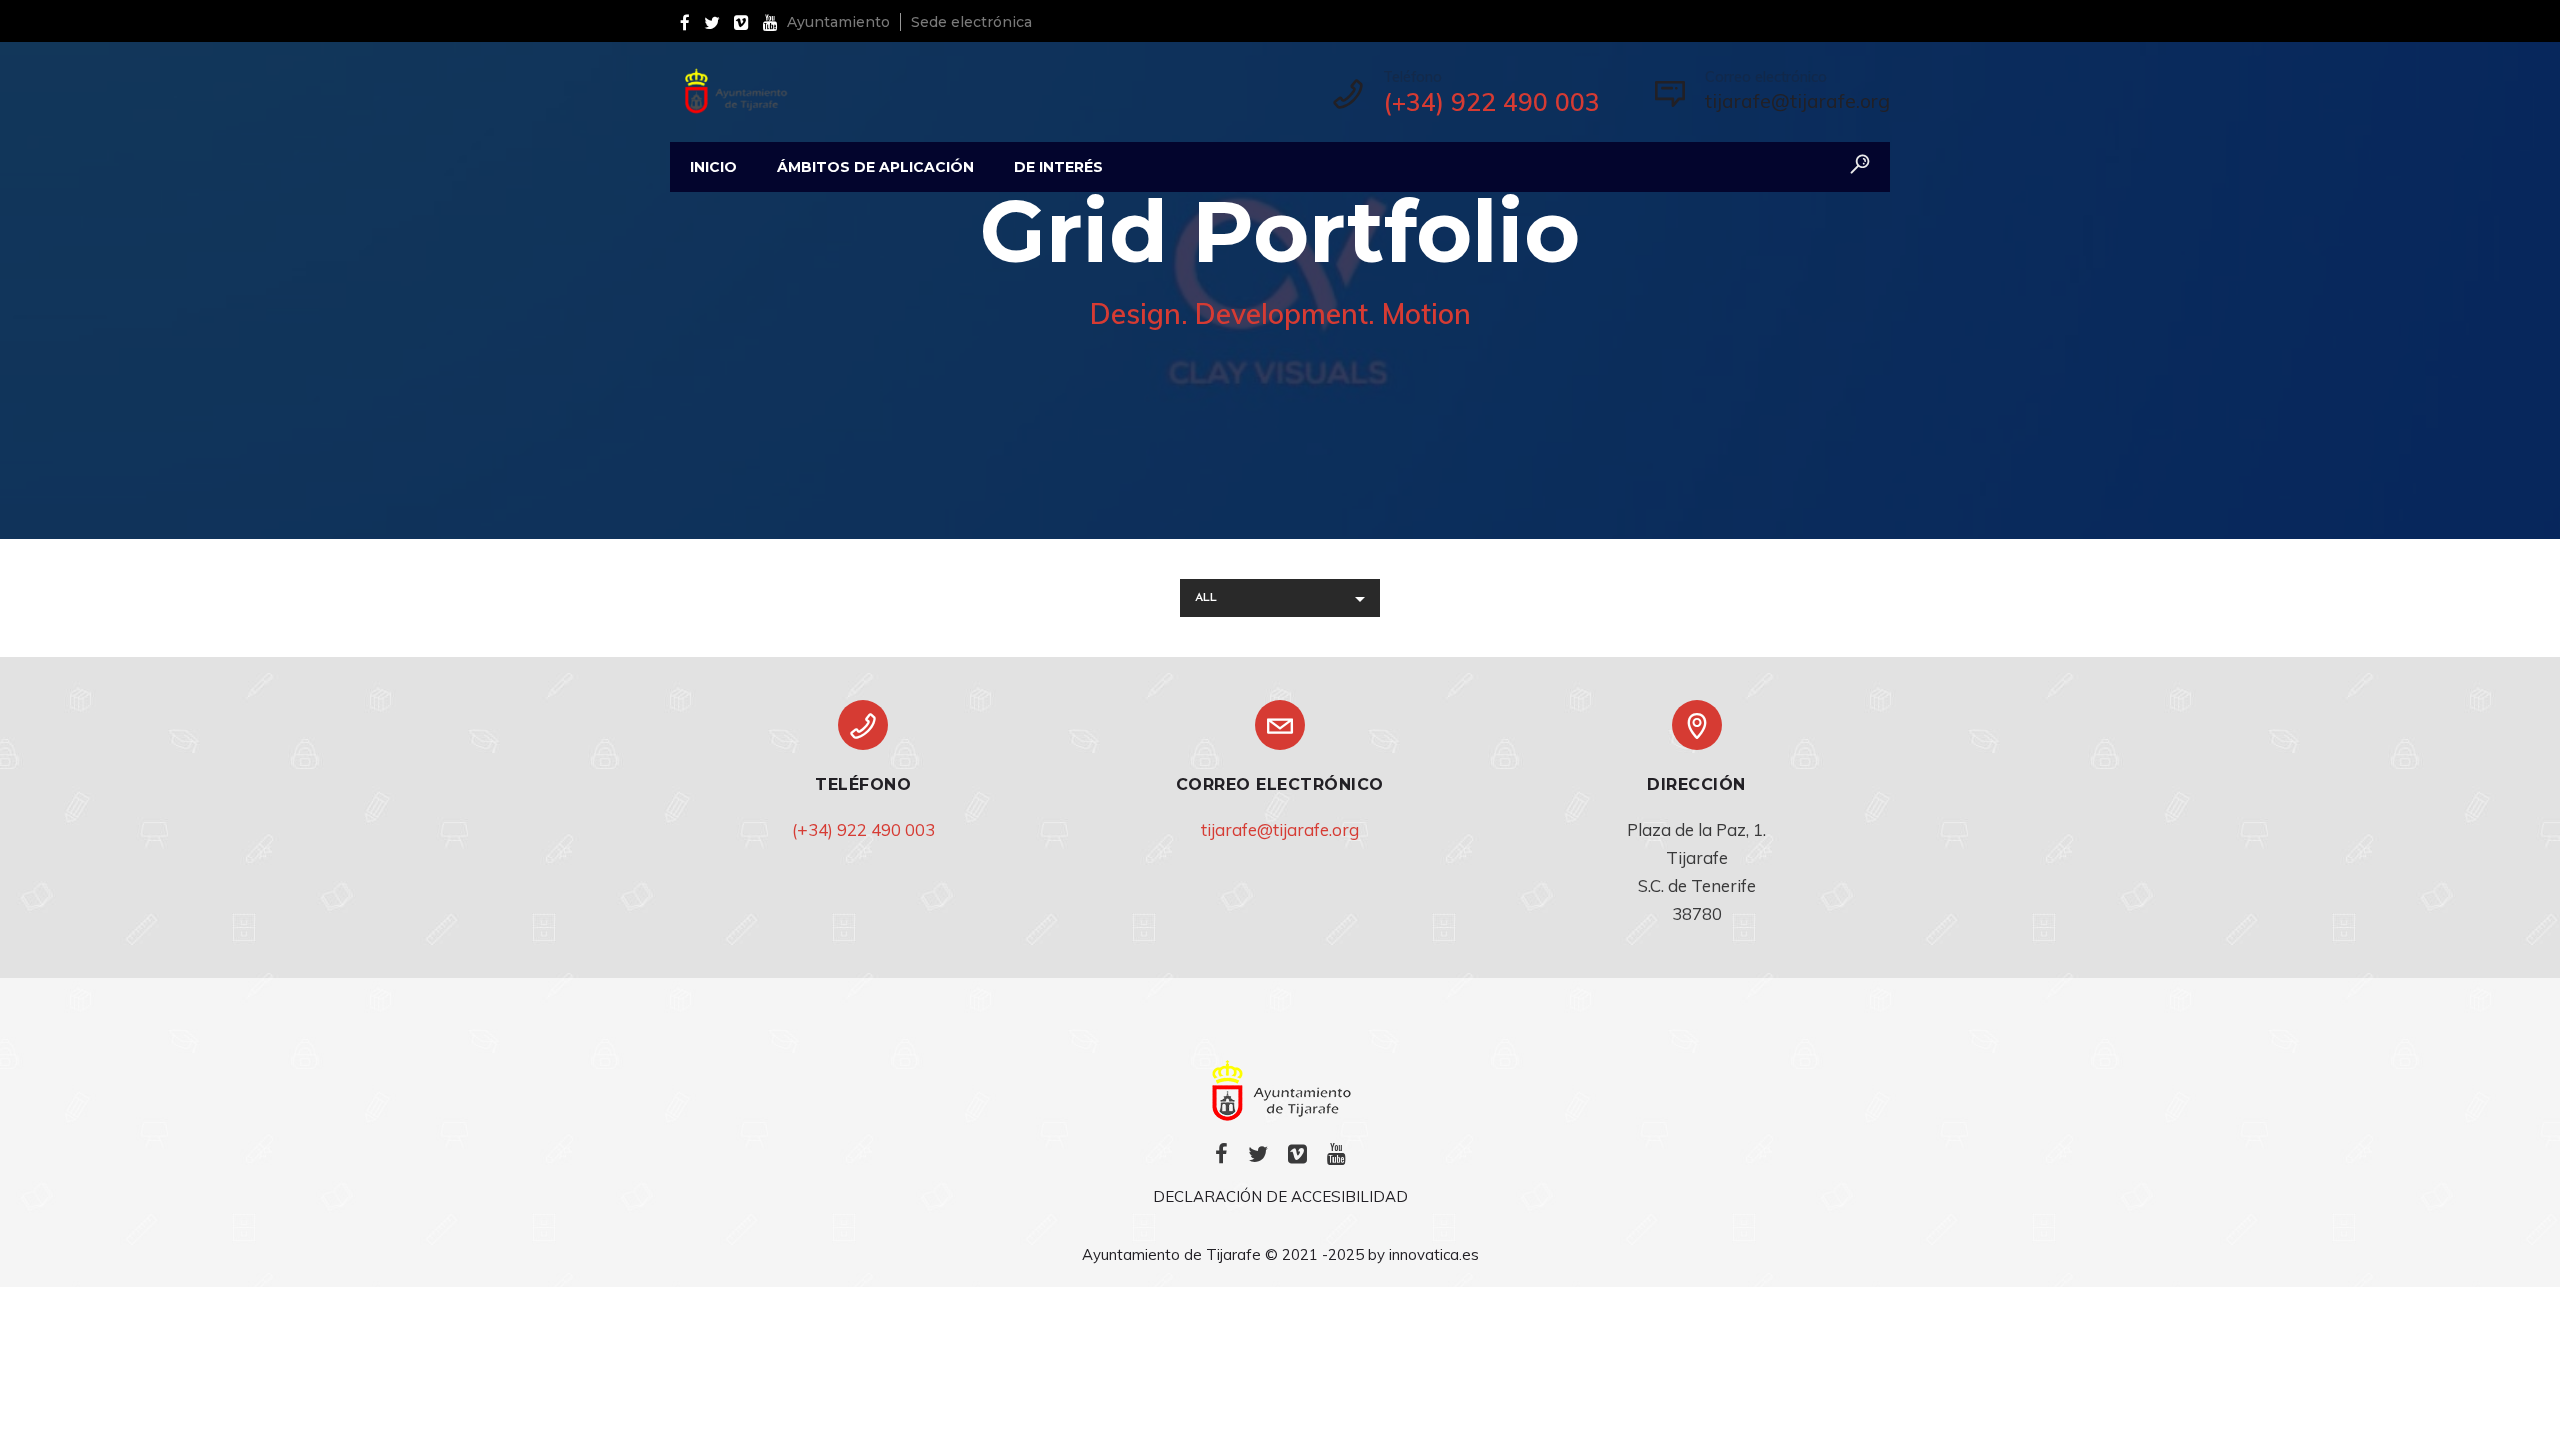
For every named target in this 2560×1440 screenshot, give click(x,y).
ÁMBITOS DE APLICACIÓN (875, 167)
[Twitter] (716, 21)
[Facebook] (689, 21)
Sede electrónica (971, 22)
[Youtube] (775, 21)
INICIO (713, 167)
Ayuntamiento (838, 22)
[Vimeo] (746, 21)
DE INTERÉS (1058, 167)
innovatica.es (1434, 1254)
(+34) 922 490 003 (863, 829)
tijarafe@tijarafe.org (1797, 100)
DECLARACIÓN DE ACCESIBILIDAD (1280, 1196)
